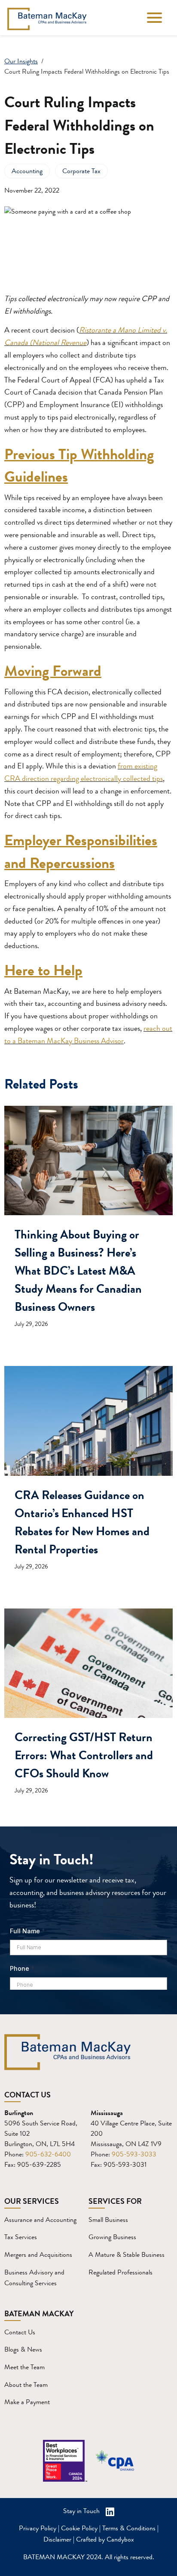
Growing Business (112, 2237)
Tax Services (21, 2237)
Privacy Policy (38, 2528)
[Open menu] (154, 19)
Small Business (108, 2220)
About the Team (26, 2385)
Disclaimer (57, 2539)
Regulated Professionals (121, 2272)
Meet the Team (24, 2367)
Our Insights (21, 61)
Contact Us (20, 2332)
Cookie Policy (79, 2528)
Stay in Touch (82, 2511)
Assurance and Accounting (40, 2220)
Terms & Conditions (129, 2528)
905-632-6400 (48, 2154)
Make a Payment (27, 2402)
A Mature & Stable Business (127, 2254)
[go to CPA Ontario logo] (115, 2461)
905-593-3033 (134, 2154)
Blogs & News (23, 2349)
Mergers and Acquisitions (38, 2254)
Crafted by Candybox (105, 2539)
